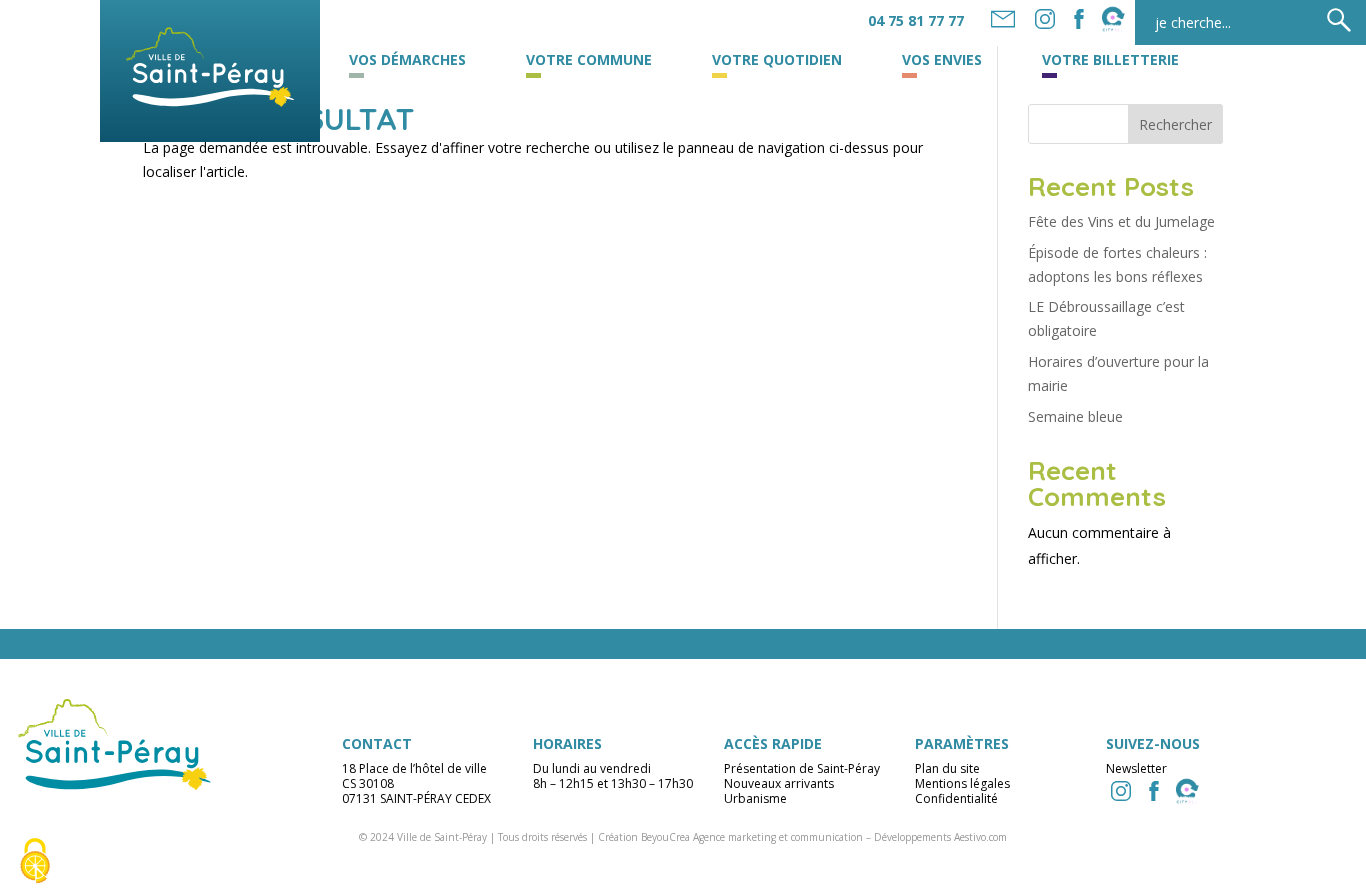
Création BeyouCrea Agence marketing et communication (730, 837)
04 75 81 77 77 (916, 20)
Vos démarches (407, 61)
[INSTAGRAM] (1121, 791)
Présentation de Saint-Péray (802, 768)
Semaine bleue (1075, 416)
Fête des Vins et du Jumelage (1121, 221)
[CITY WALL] (1187, 791)
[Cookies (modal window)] (35, 862)
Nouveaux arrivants (779, 783)
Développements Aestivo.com (940, 837)
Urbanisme (755, 798)
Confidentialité (956, 798)
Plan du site (947, 768)
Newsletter (1136, 768)
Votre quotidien (777, 61)
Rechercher (1175, 124)
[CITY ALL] (1113, 19)
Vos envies (942, 61)
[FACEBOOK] (1079, 19)
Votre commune (589, 61)
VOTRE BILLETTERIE (1110, 61)
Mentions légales (962, 783)
